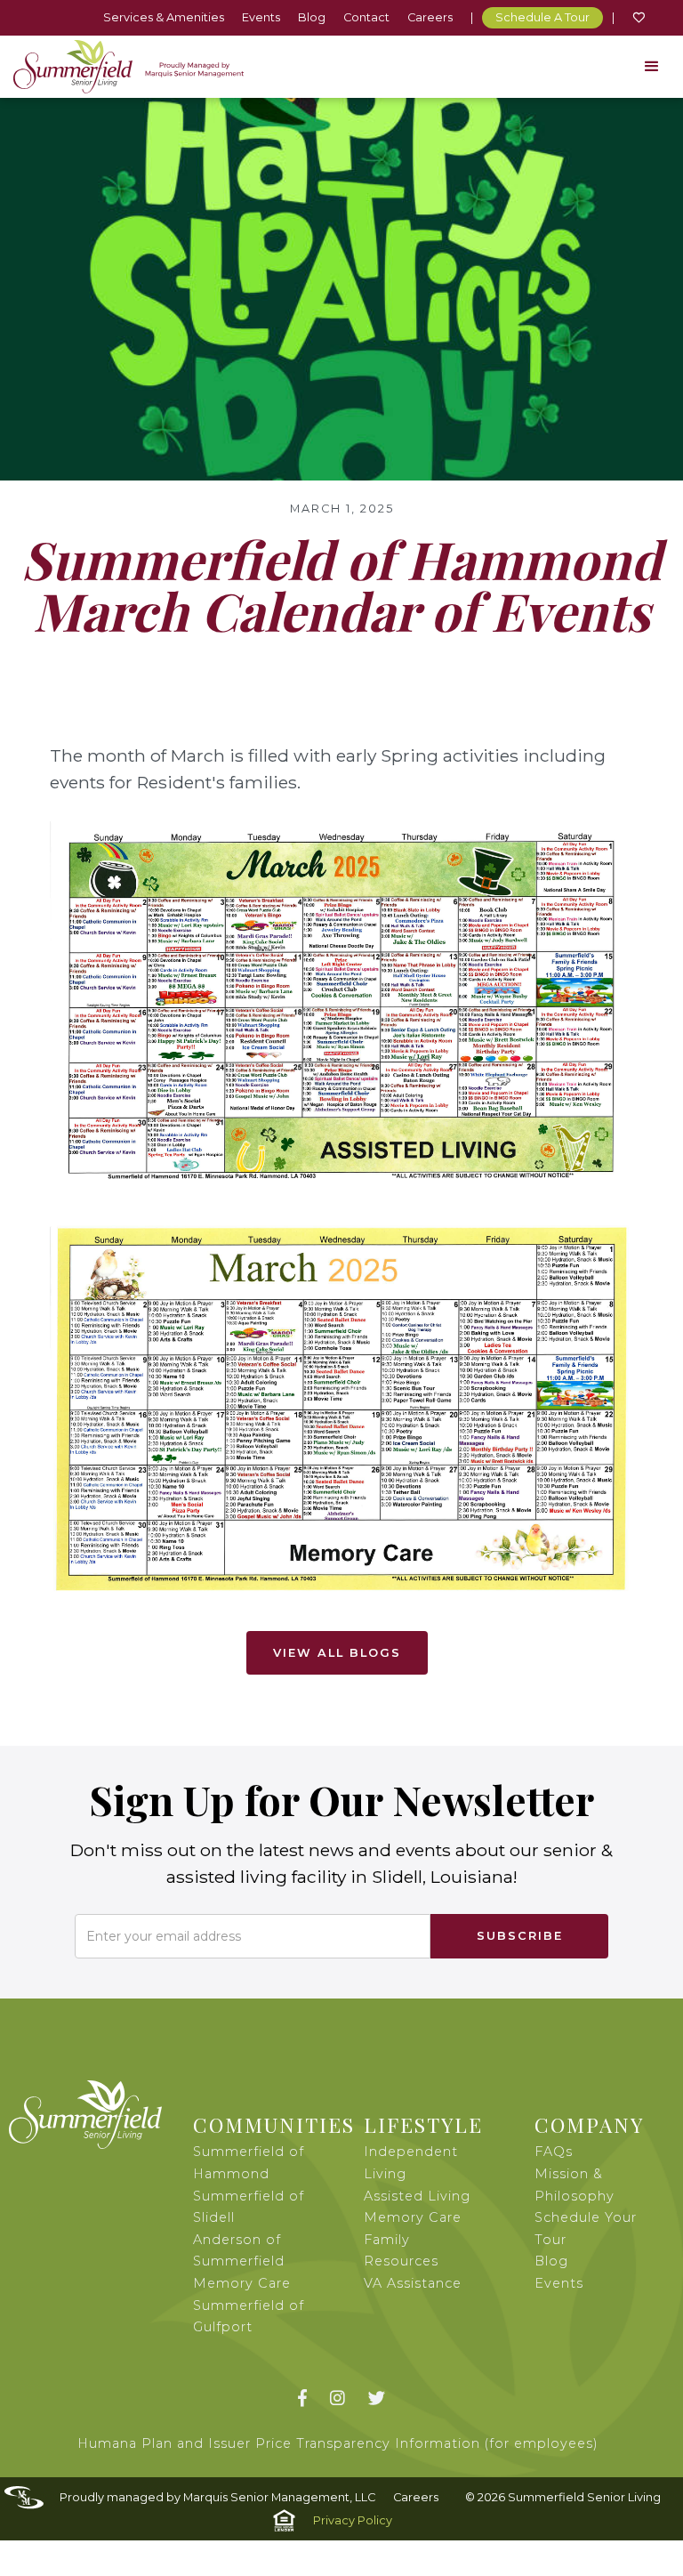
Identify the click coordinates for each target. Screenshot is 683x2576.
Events (261, 17)
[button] (652, 67)
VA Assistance (413, 2283)
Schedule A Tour (542, 17)
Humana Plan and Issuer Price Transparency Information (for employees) (338, 2443)
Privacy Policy (353, 2520)
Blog (312, 17)
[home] (129, 67)
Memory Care (413, 2217)
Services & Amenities (164, 17)
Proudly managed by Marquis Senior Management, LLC (217, 2497)
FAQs (554, 2152)
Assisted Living (417, 2196)
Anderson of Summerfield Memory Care (242, 2261)
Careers (430, 17)
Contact (366, 17)
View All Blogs (337, 1653)
